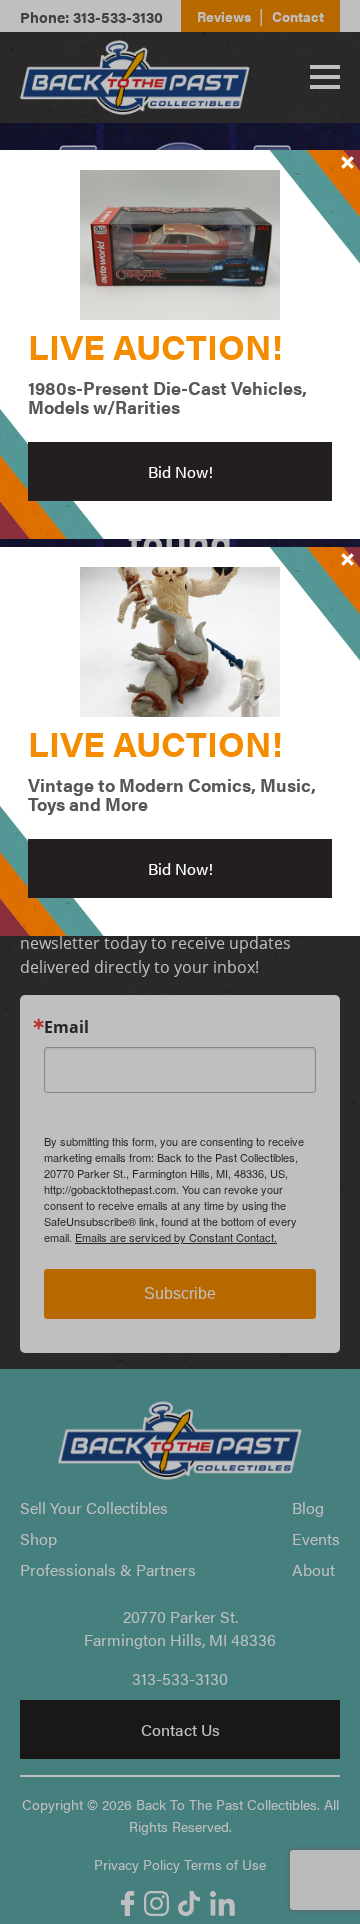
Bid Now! (180, 471)
